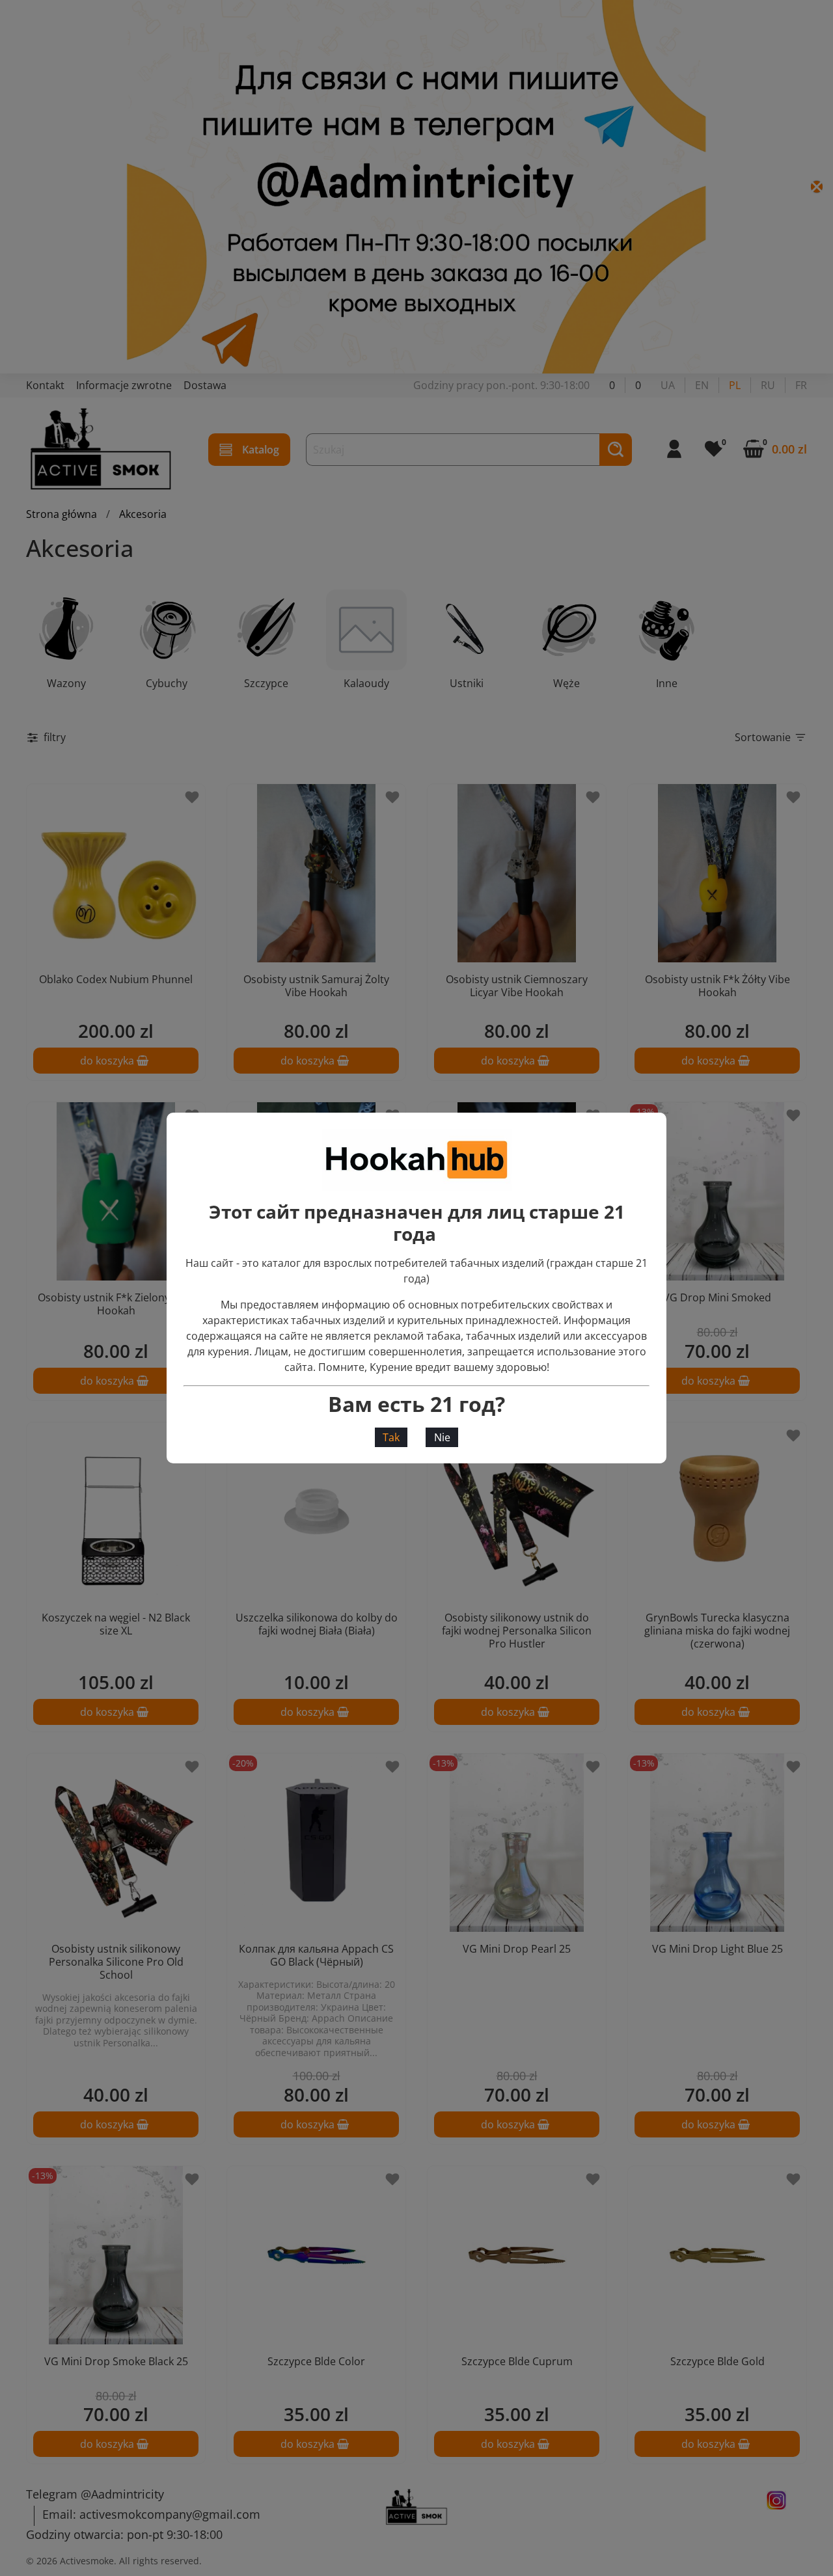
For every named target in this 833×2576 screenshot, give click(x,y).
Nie (442, 1437)
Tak (391, 1437)
